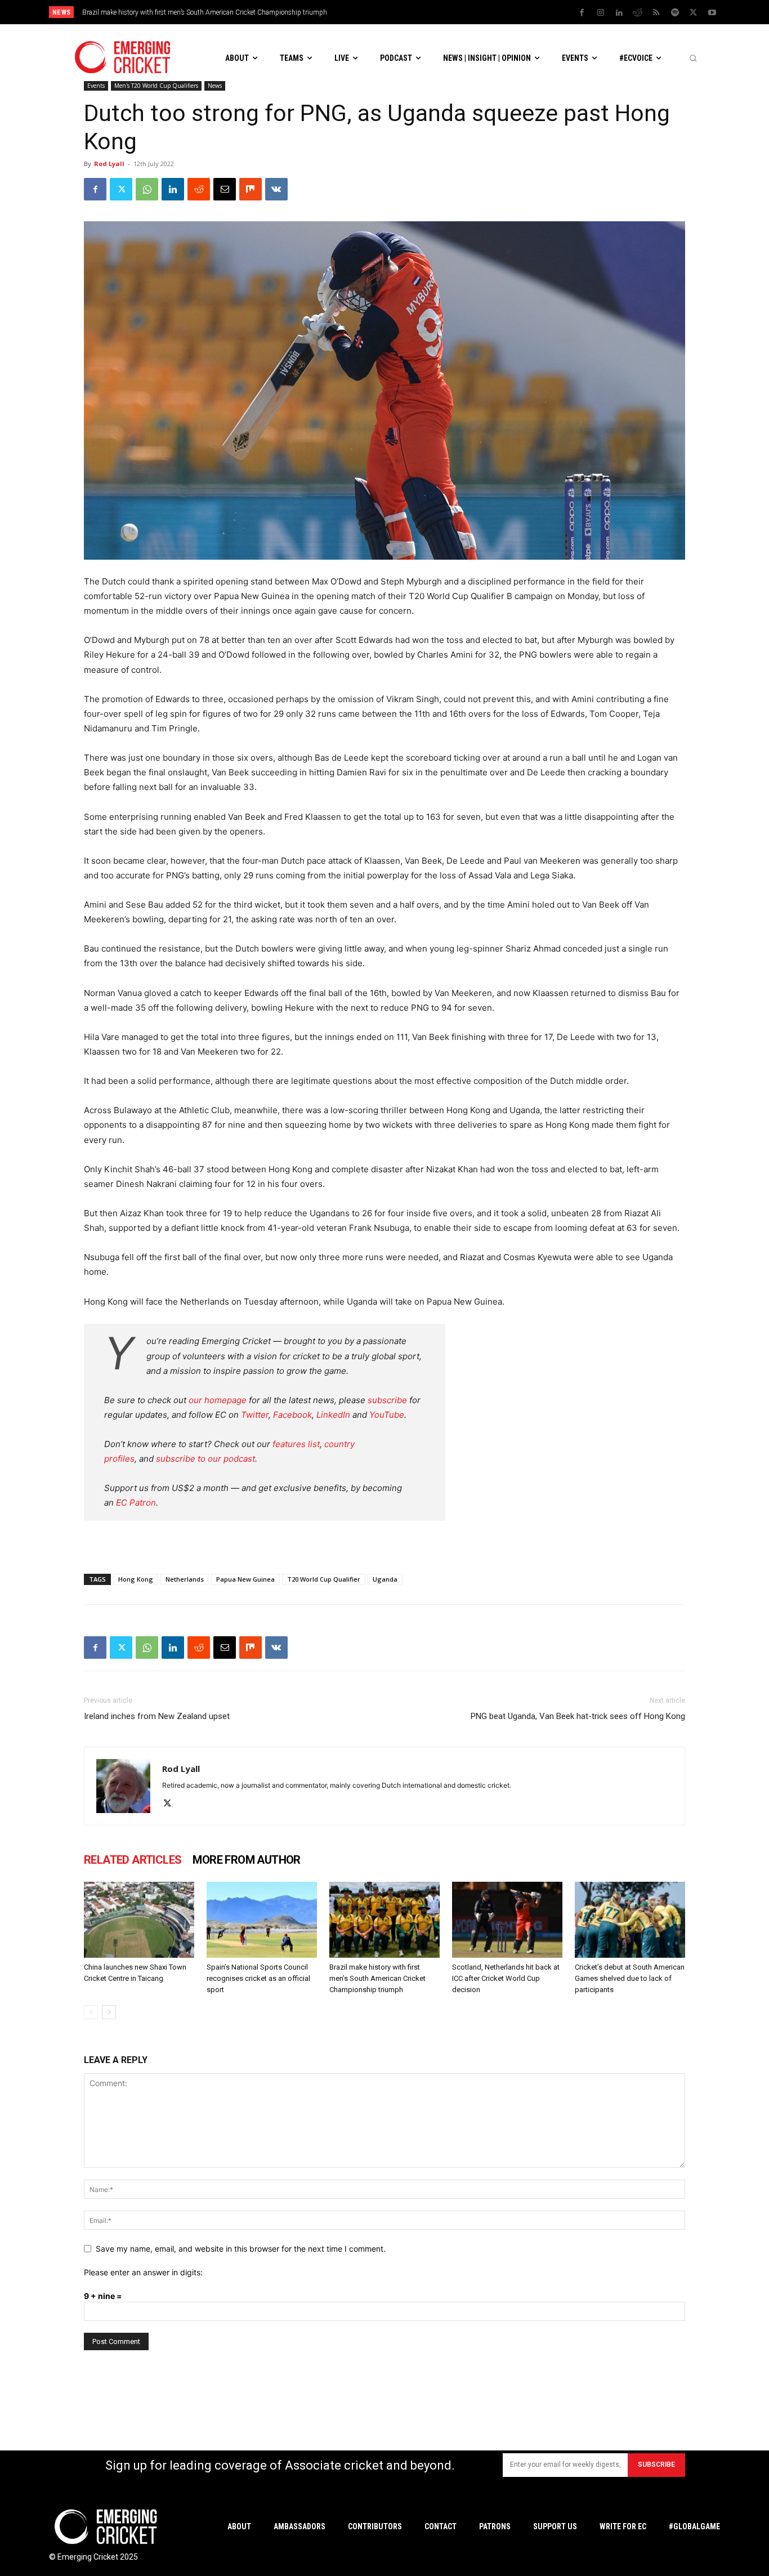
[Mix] (251, 189)
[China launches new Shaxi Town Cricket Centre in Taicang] (139, 1920)
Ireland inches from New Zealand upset (157, 1716)
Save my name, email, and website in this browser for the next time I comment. (241, 2249)
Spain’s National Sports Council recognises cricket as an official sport (258, 1978)
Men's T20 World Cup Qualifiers (156, 86)
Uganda (385, 1579)
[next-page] (109, 2012)
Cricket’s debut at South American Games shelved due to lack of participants (630, 1978)
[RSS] (656, 13)
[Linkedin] (619, 13)
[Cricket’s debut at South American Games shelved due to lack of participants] (630, 1920)
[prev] (462, 12)
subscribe (387, 1400)
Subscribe (656, 2465)
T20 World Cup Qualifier (324, 1579)
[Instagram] (601, 13)
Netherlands (185, 1579)
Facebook (292, 1415)
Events (96, 86)
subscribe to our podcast (205, 1459)
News (215, 86)
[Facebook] (582, 13)
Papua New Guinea (245, 1579)
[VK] (276, 189)
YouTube (387, 1415)
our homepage (218, 1400)
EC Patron (136, 1503)
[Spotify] (675, 13)
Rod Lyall (109, 164)
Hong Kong (136, 1579)
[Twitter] (694, 13)
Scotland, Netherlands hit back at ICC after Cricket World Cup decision (196, 12)
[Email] (225, 189)
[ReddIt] (199, 189)
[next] (480, 12)
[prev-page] (91, 2012)
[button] (693, 58)
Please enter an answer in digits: (143, 2272)
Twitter (255, 1415)
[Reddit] (638, 13)
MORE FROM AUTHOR (246, 1860)
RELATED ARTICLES (133, 1860)
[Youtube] (712, 13)
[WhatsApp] (147, 189)
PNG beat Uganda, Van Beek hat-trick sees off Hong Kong (578, 1716)
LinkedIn (333, 1415)
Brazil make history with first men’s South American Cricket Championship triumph (377, 1978)
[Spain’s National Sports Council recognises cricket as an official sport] (262, 1920)
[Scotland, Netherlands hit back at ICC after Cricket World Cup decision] (507, 1920)
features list (296, 1444)
